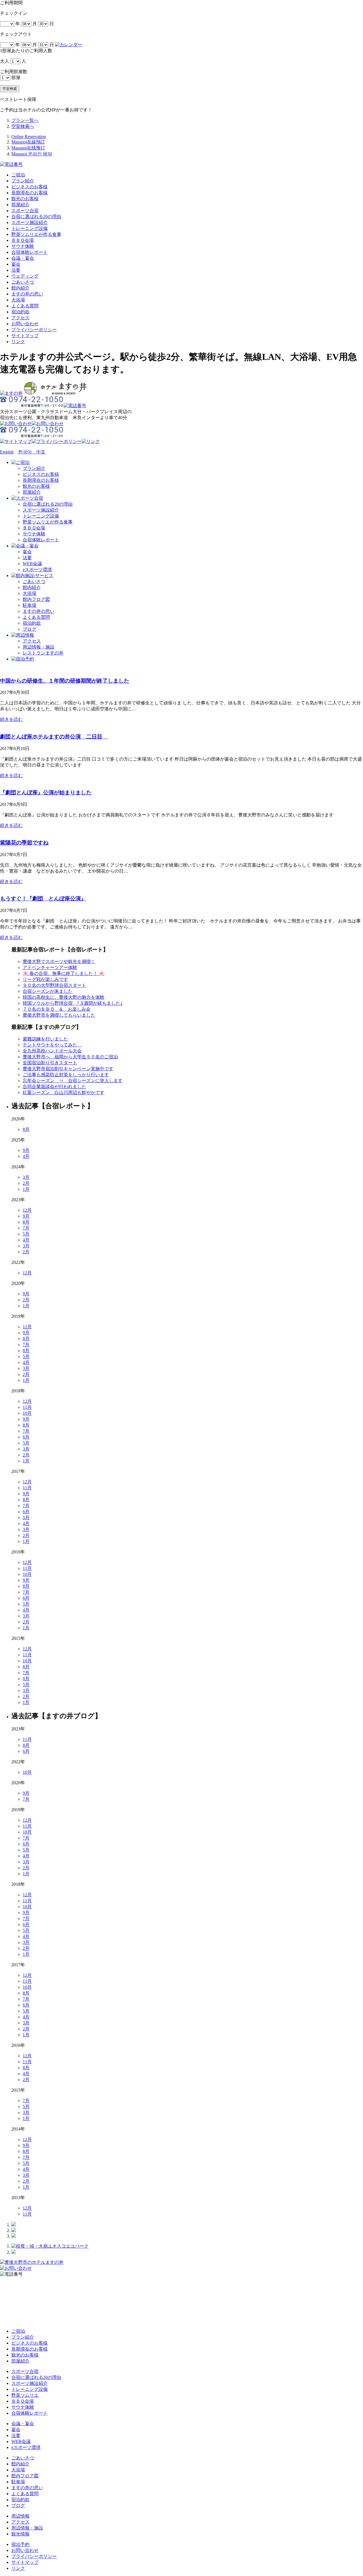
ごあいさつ (23, 282)
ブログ (29, 629)
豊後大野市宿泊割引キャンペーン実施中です (68, 1069)
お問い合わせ (25, 324)
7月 (26, 1228)
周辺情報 (20, 2516)
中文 (39, 452)
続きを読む (11, 719)
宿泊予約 (20, 2544)
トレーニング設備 (29, 228)
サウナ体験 (23, 246)
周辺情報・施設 (39, 647)
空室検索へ (23, 126)
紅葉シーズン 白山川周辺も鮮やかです (64, 1092)
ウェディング (25, 276)
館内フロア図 (36, 599)
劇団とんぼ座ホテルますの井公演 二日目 (54, 737)
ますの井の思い (27, 294)
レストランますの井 (43, 653)
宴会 (16, 264)
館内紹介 (20, 288)
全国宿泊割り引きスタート (50, 1063)
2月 (26, 1183)
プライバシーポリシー (34, 330)
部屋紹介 (20, 205)
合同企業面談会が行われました (54, 1087)
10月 (27, 1413)
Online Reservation (29, 137)
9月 (26, 1150)
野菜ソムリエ (25, 2395)
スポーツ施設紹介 (29, 222)
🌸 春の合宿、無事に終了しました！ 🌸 (64, 973)
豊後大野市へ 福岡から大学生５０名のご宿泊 (70, 1057)
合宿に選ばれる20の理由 (36, 217)
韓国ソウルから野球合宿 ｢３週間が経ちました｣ (73, 1003)
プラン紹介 (23, 181)
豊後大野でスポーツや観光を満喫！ (59, 961)
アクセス (20, 318)
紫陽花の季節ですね (24, 843)
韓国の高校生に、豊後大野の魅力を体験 (64, 997)
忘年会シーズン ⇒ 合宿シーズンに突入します (73, 1081)
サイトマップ (25, 336)
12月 (27, 1210)
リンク (18, 342)
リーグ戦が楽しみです (45, 979)
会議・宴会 (23, 258)
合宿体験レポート (29, 252)
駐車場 (29, 605)
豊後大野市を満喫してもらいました (59, 1015)
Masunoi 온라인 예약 (32, 154)
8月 (26, 1129)
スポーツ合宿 (25, 211)
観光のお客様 (25, 199)
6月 (26, 1351)
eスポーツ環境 (37, 570)
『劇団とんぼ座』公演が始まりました (46, 792)
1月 (26, 1189)
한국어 (25, 452)
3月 (26, 1177)
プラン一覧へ (25, 120)
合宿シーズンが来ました (48, 991)
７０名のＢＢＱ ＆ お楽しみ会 (57, 1009)
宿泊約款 (20, 312)
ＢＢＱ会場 (23, 240)
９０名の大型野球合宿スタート (54, 985)
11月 (27, 1407)
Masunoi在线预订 (28, 148)
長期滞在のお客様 (29, 193)
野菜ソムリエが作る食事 (36, 234)
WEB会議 (32, 564)
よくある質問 (25, 306)
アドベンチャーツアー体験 (50, 967)
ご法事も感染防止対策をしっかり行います (66, 1075)
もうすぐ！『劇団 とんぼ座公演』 (43, 899)
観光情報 (20, 2534)
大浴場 (18, 300)
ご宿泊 (18, 175)
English (7, 452)
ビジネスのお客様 (29, 187)
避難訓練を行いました (45, 1039)
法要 (16, 270)
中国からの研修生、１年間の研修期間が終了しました (65, 681)
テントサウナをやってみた (52, 1045)
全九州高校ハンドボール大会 (52, 1051)
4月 (26, 1156)
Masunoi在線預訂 (28, 142)
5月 (26, 1234)
